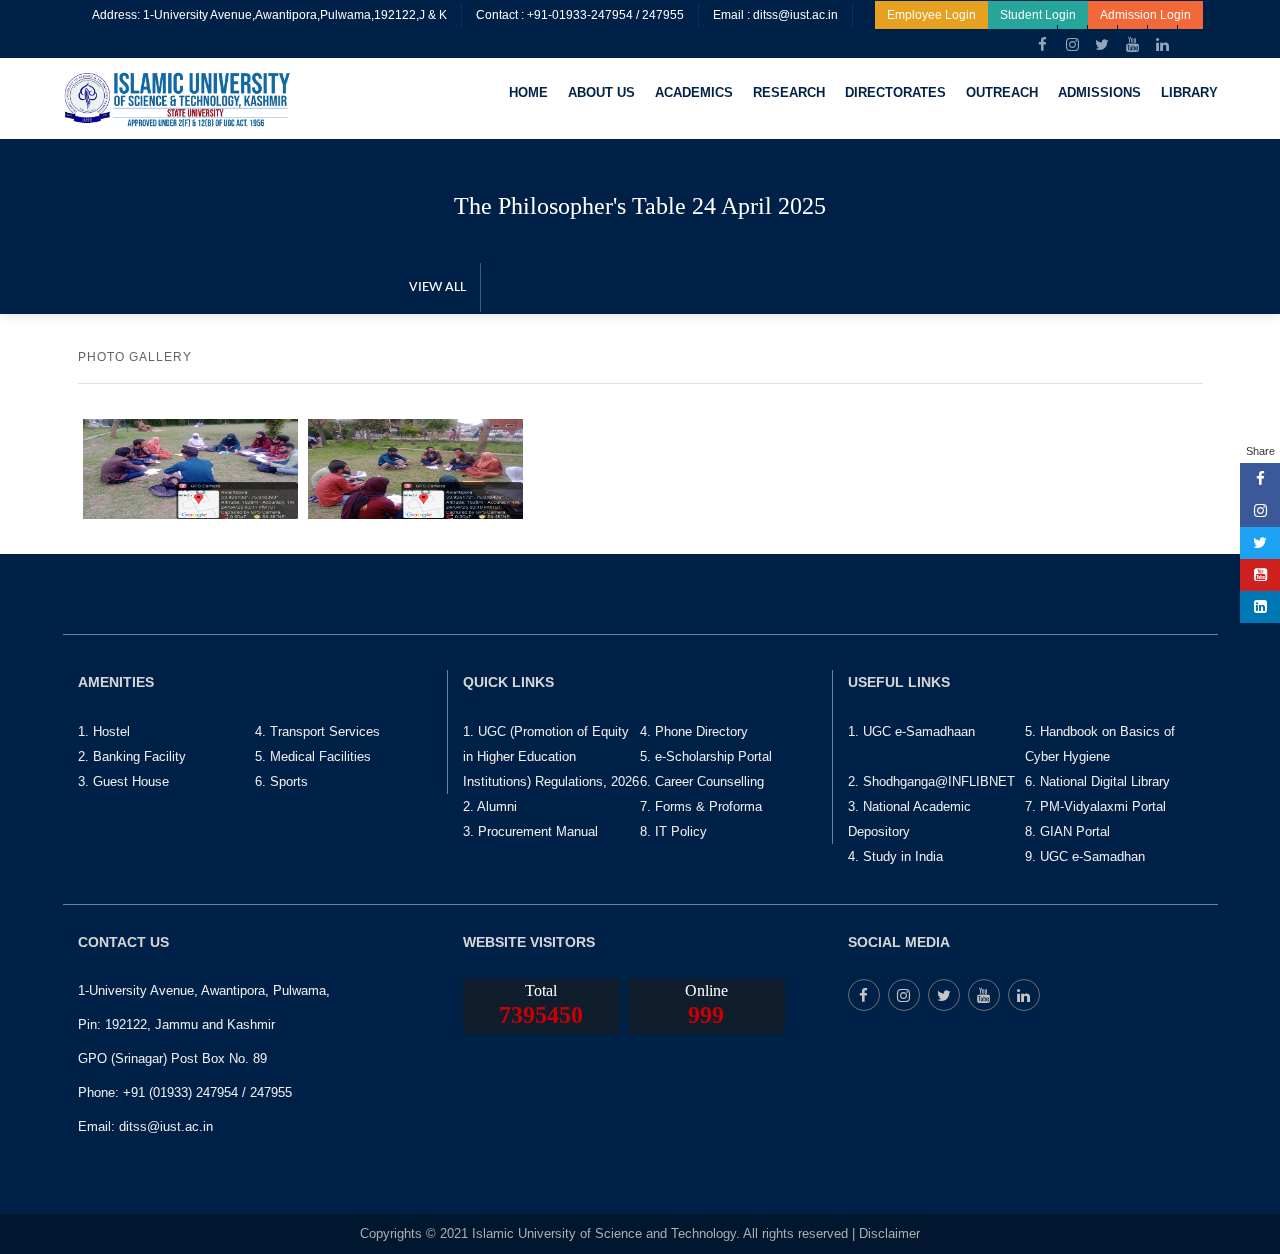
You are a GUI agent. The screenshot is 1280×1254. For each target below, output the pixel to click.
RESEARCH (789, 92)
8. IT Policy (673, 831)
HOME (528, 92)
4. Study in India (895, 856)
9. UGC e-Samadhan (1085, 856)
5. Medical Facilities (313, 756)
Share (1260, 451)
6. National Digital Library (1097, 781)
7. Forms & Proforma (701, 806)
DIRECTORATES (895, 92)
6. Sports (281, 781)
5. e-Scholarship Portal (706, 756)
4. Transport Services (317, 731)
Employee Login (931, 15)
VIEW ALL (437, 287)
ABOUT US (601, 92)
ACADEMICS (694, 92)
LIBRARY (1189, 92)
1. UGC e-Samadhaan (911, 731)
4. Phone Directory (694, 731)
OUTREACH (1002, 92)
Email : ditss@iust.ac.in (775, 15)
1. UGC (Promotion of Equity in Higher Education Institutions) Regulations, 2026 (551, 756)
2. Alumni (490, 806)
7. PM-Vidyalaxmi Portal (1095, 806)
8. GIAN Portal (1067, 831)
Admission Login (1145, 15)
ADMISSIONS (1099, 92)
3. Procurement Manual (530, 831)
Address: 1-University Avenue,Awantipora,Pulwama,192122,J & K (269, 15)
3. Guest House (123, 781)
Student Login (1038, 15)
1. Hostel (104, 731)
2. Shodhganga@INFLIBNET (931, 781)
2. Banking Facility (132, 756)
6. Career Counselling (702, 781)
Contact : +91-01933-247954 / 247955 (580, 15)
